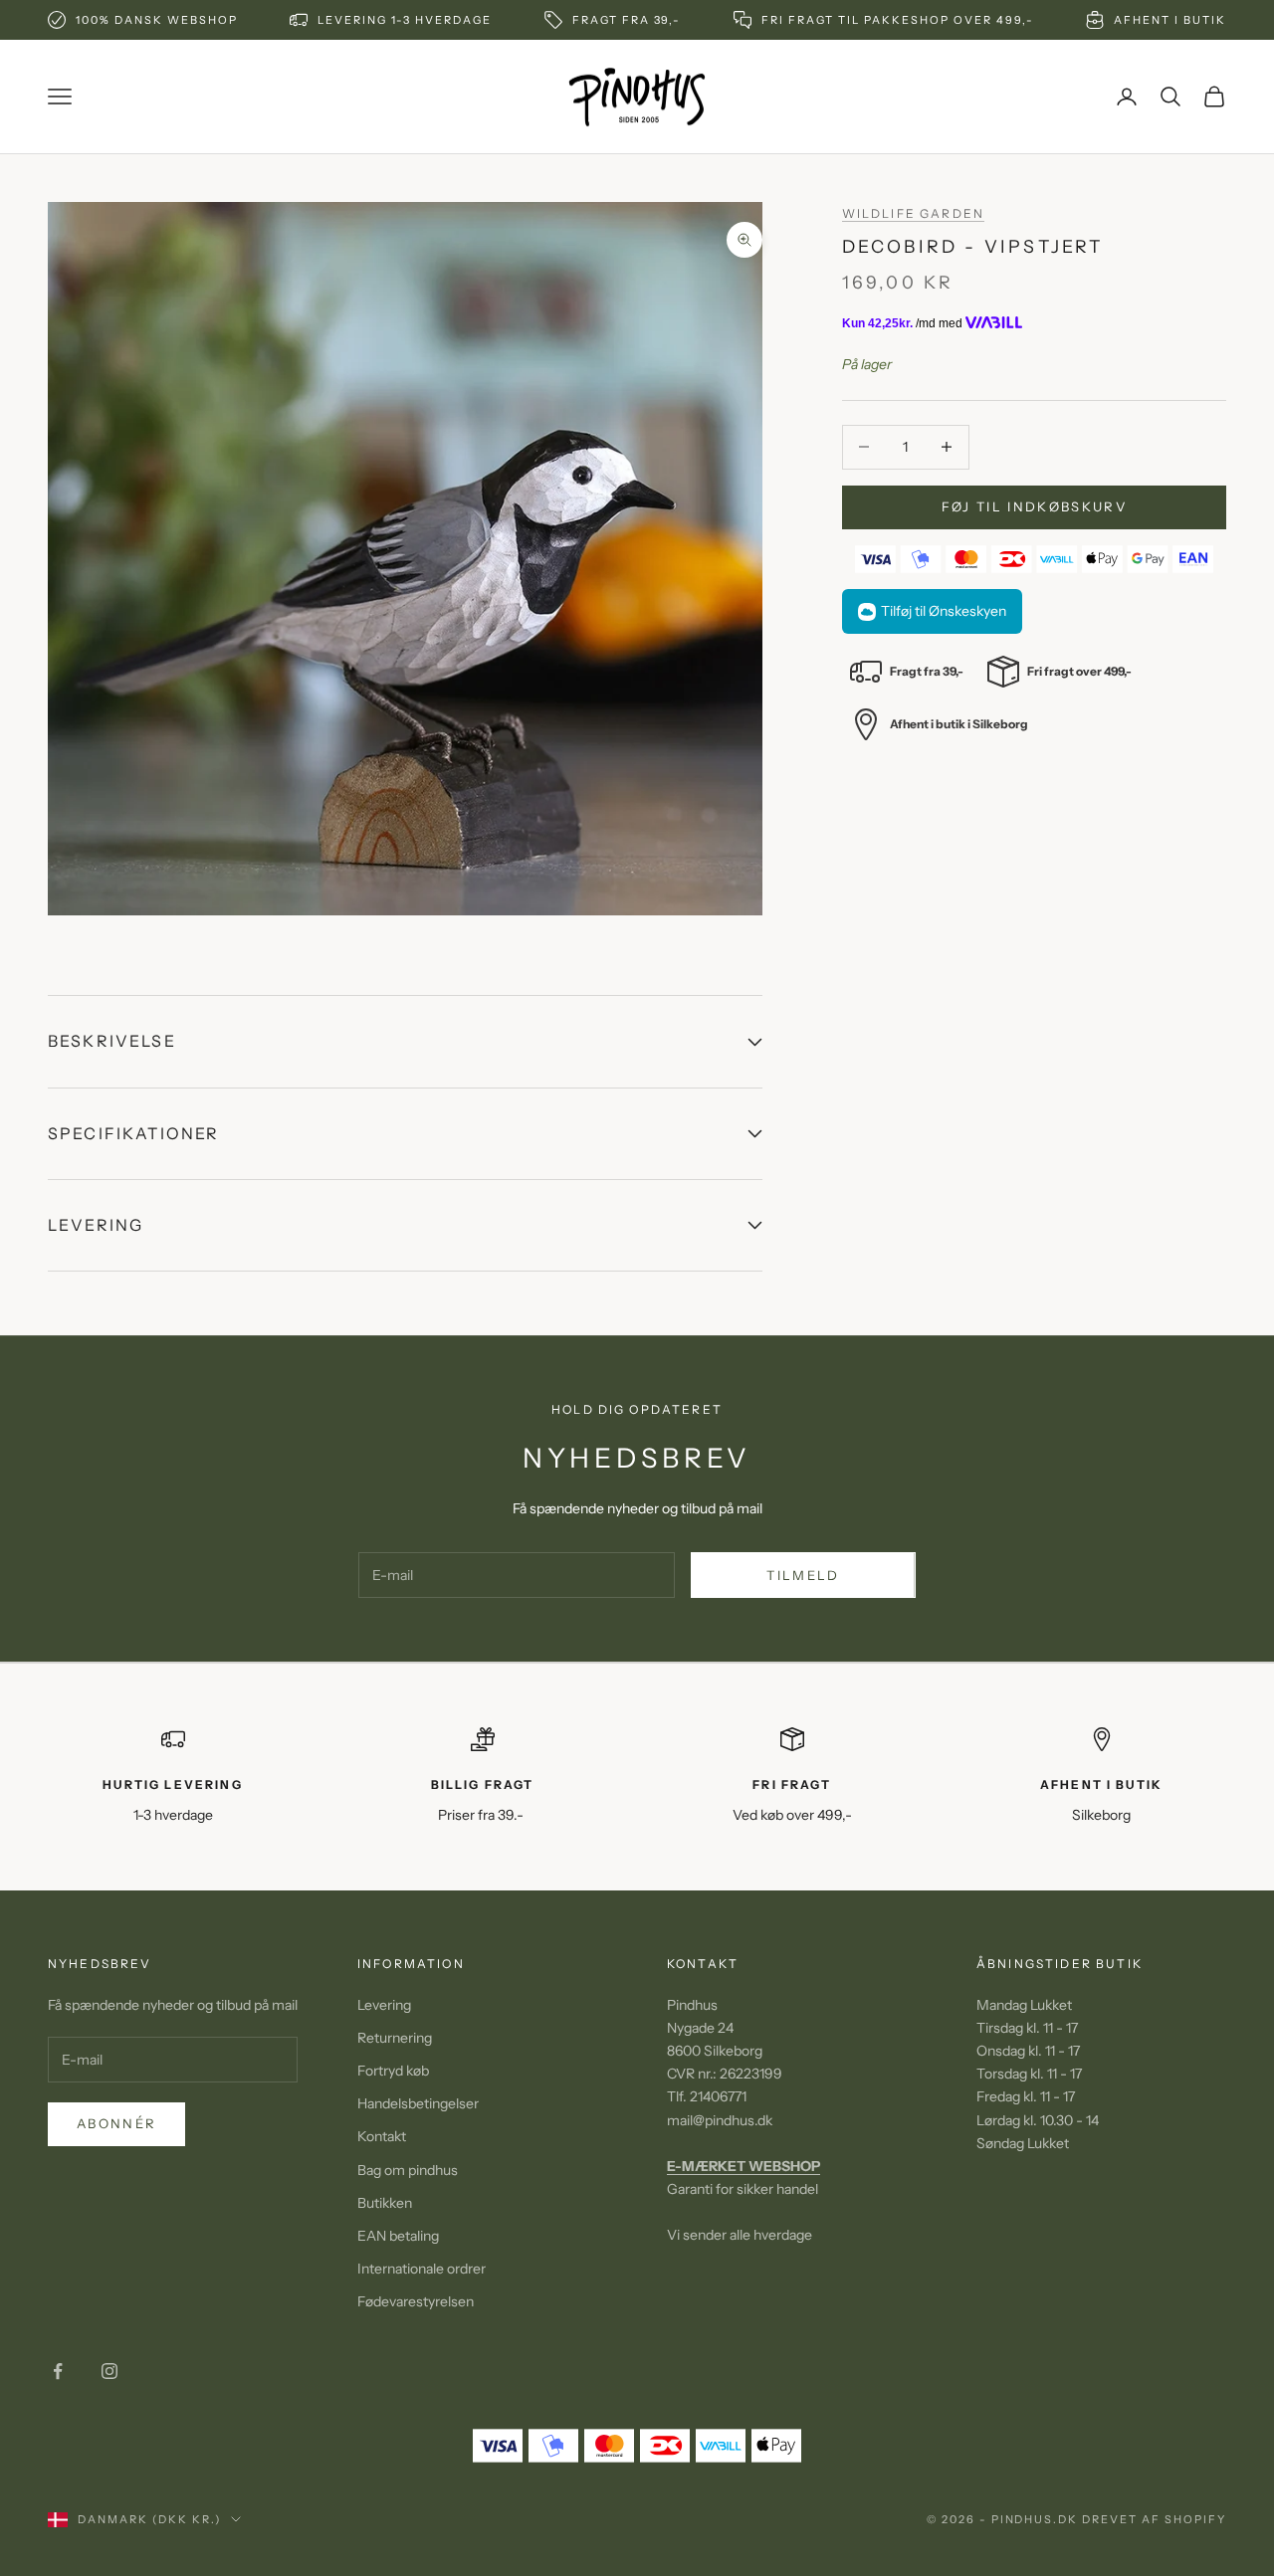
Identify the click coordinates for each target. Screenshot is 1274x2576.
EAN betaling (398, 2236)
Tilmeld (803, 1575)
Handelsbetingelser (418, 2103)
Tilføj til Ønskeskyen (944, 611)
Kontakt (382, 2136)
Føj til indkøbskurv (1034, 506)
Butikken (385, 2203)
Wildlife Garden (913, 213)
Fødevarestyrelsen (416, 2301)
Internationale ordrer (422, 2269)
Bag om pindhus (408, 2170)
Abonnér (116, 2123)
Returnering (395, 2038)
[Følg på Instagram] (109, 2371)
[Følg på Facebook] (58, 2371)
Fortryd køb (393, 2071)
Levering (384, 2005)
